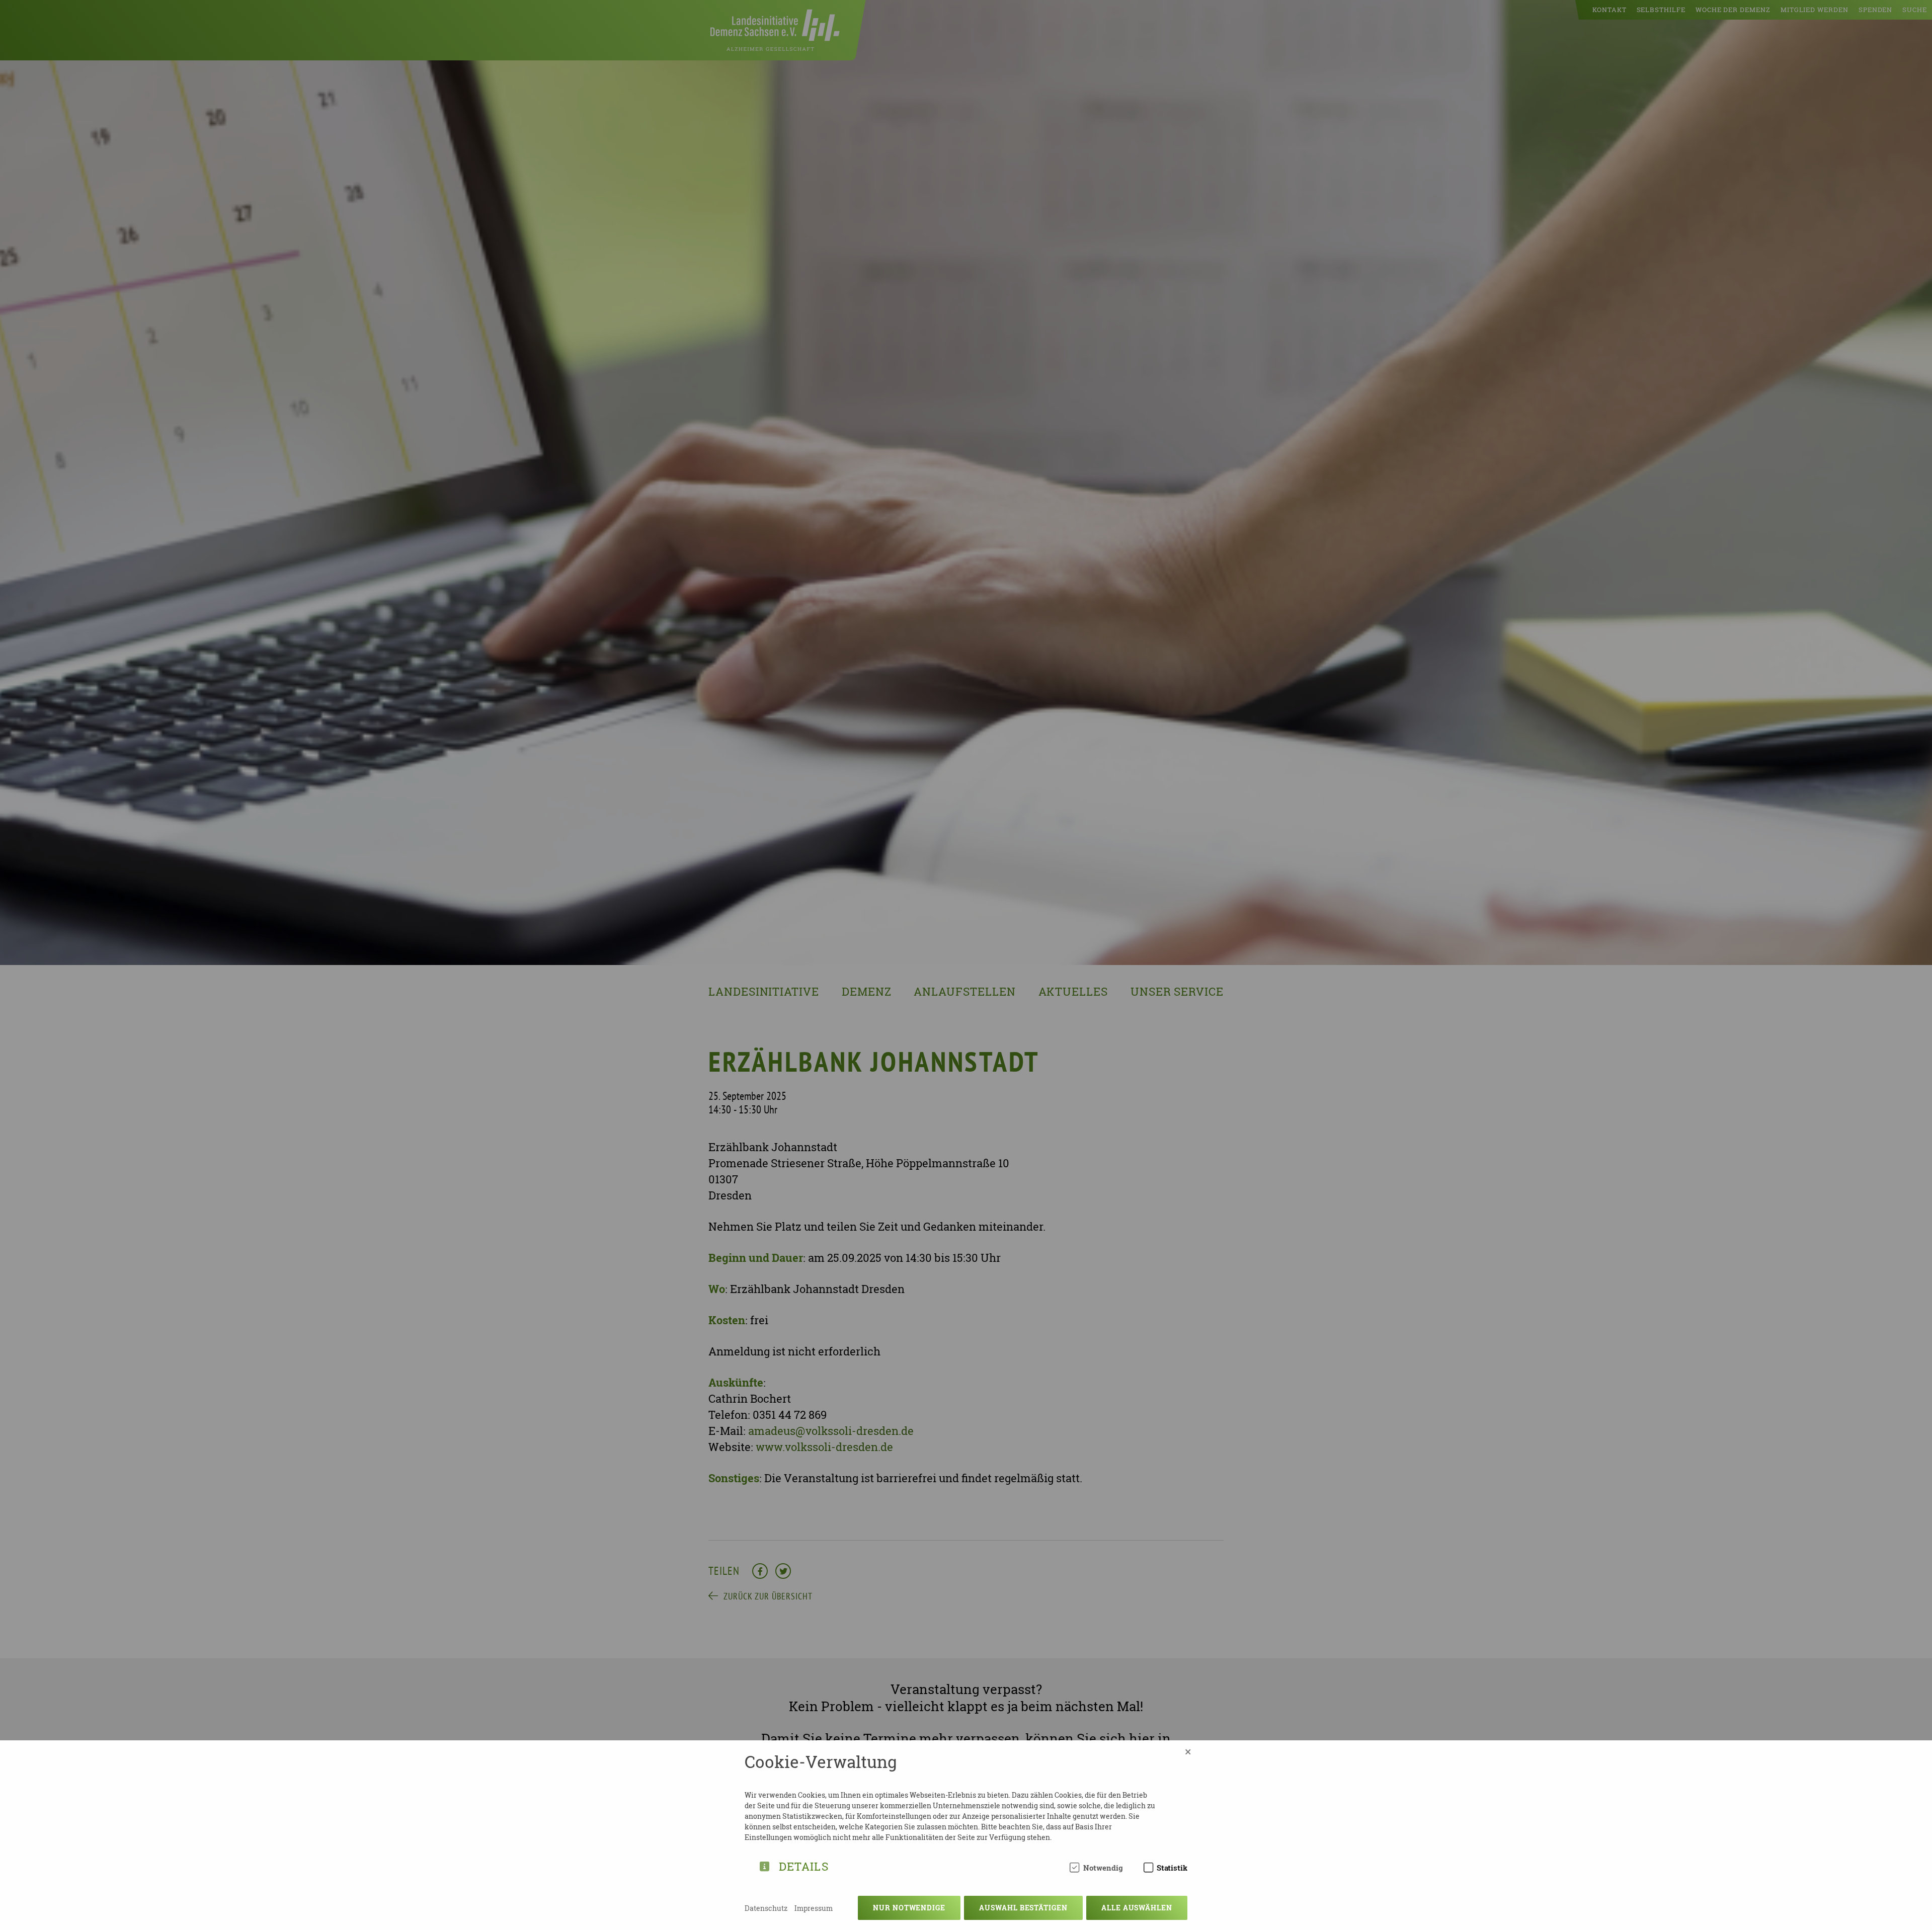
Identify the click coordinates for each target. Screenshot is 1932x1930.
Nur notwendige (909, 1908)
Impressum (814, 1908)
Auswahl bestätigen (1023, 1908)
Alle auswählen (1137, 1908)
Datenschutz (766, 1908)
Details (804, 1865)
